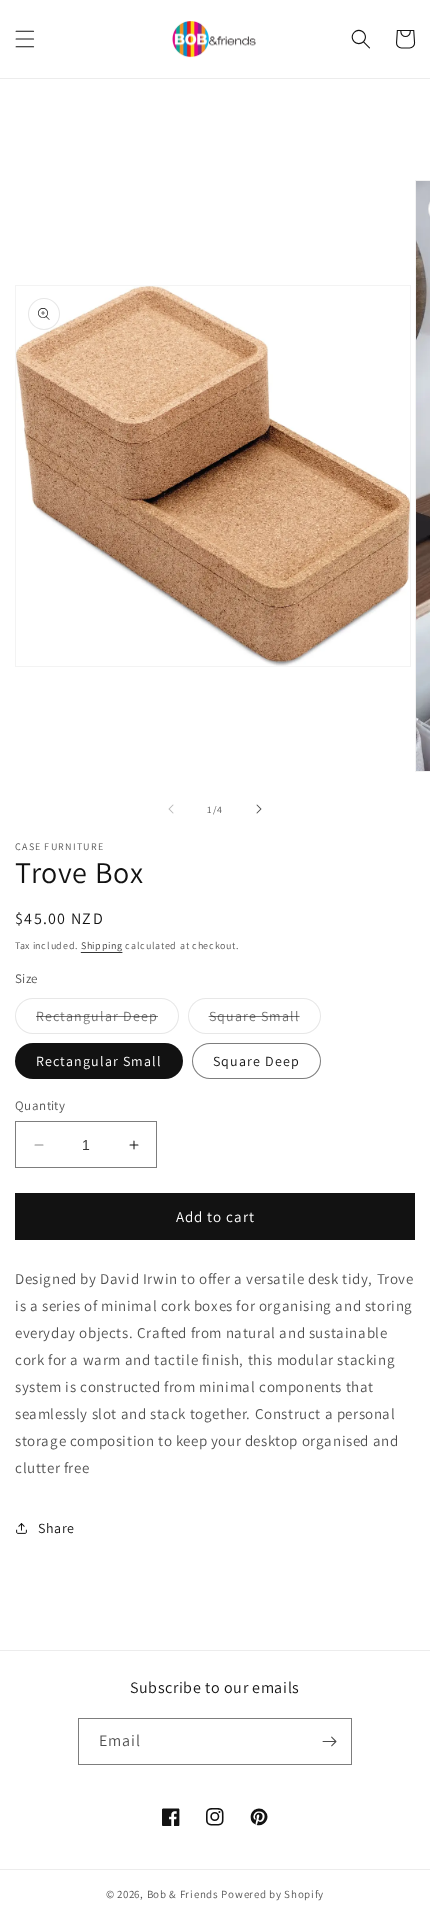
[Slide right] (259, 809)
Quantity (40, 1105)
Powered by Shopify (272, 1894)
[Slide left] (171, 809)
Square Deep (256, 1061)
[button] (25, 39)
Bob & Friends (183, 1894)
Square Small (265, 1020)
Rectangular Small (99, 1061)
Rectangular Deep (107, 1020)
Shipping (102, 945)
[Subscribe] (329, 1741)
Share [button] (56, 1528)
